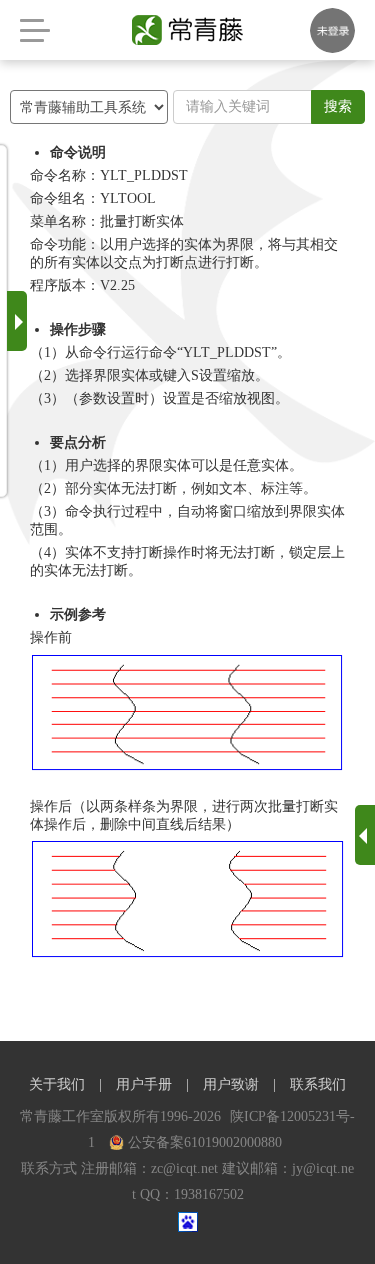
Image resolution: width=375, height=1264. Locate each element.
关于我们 (57, 1084)
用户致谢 (231, 1084)
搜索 (338, 106)
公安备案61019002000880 (205, 1142)
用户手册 (144, 1084)
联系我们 (318, 1084)
